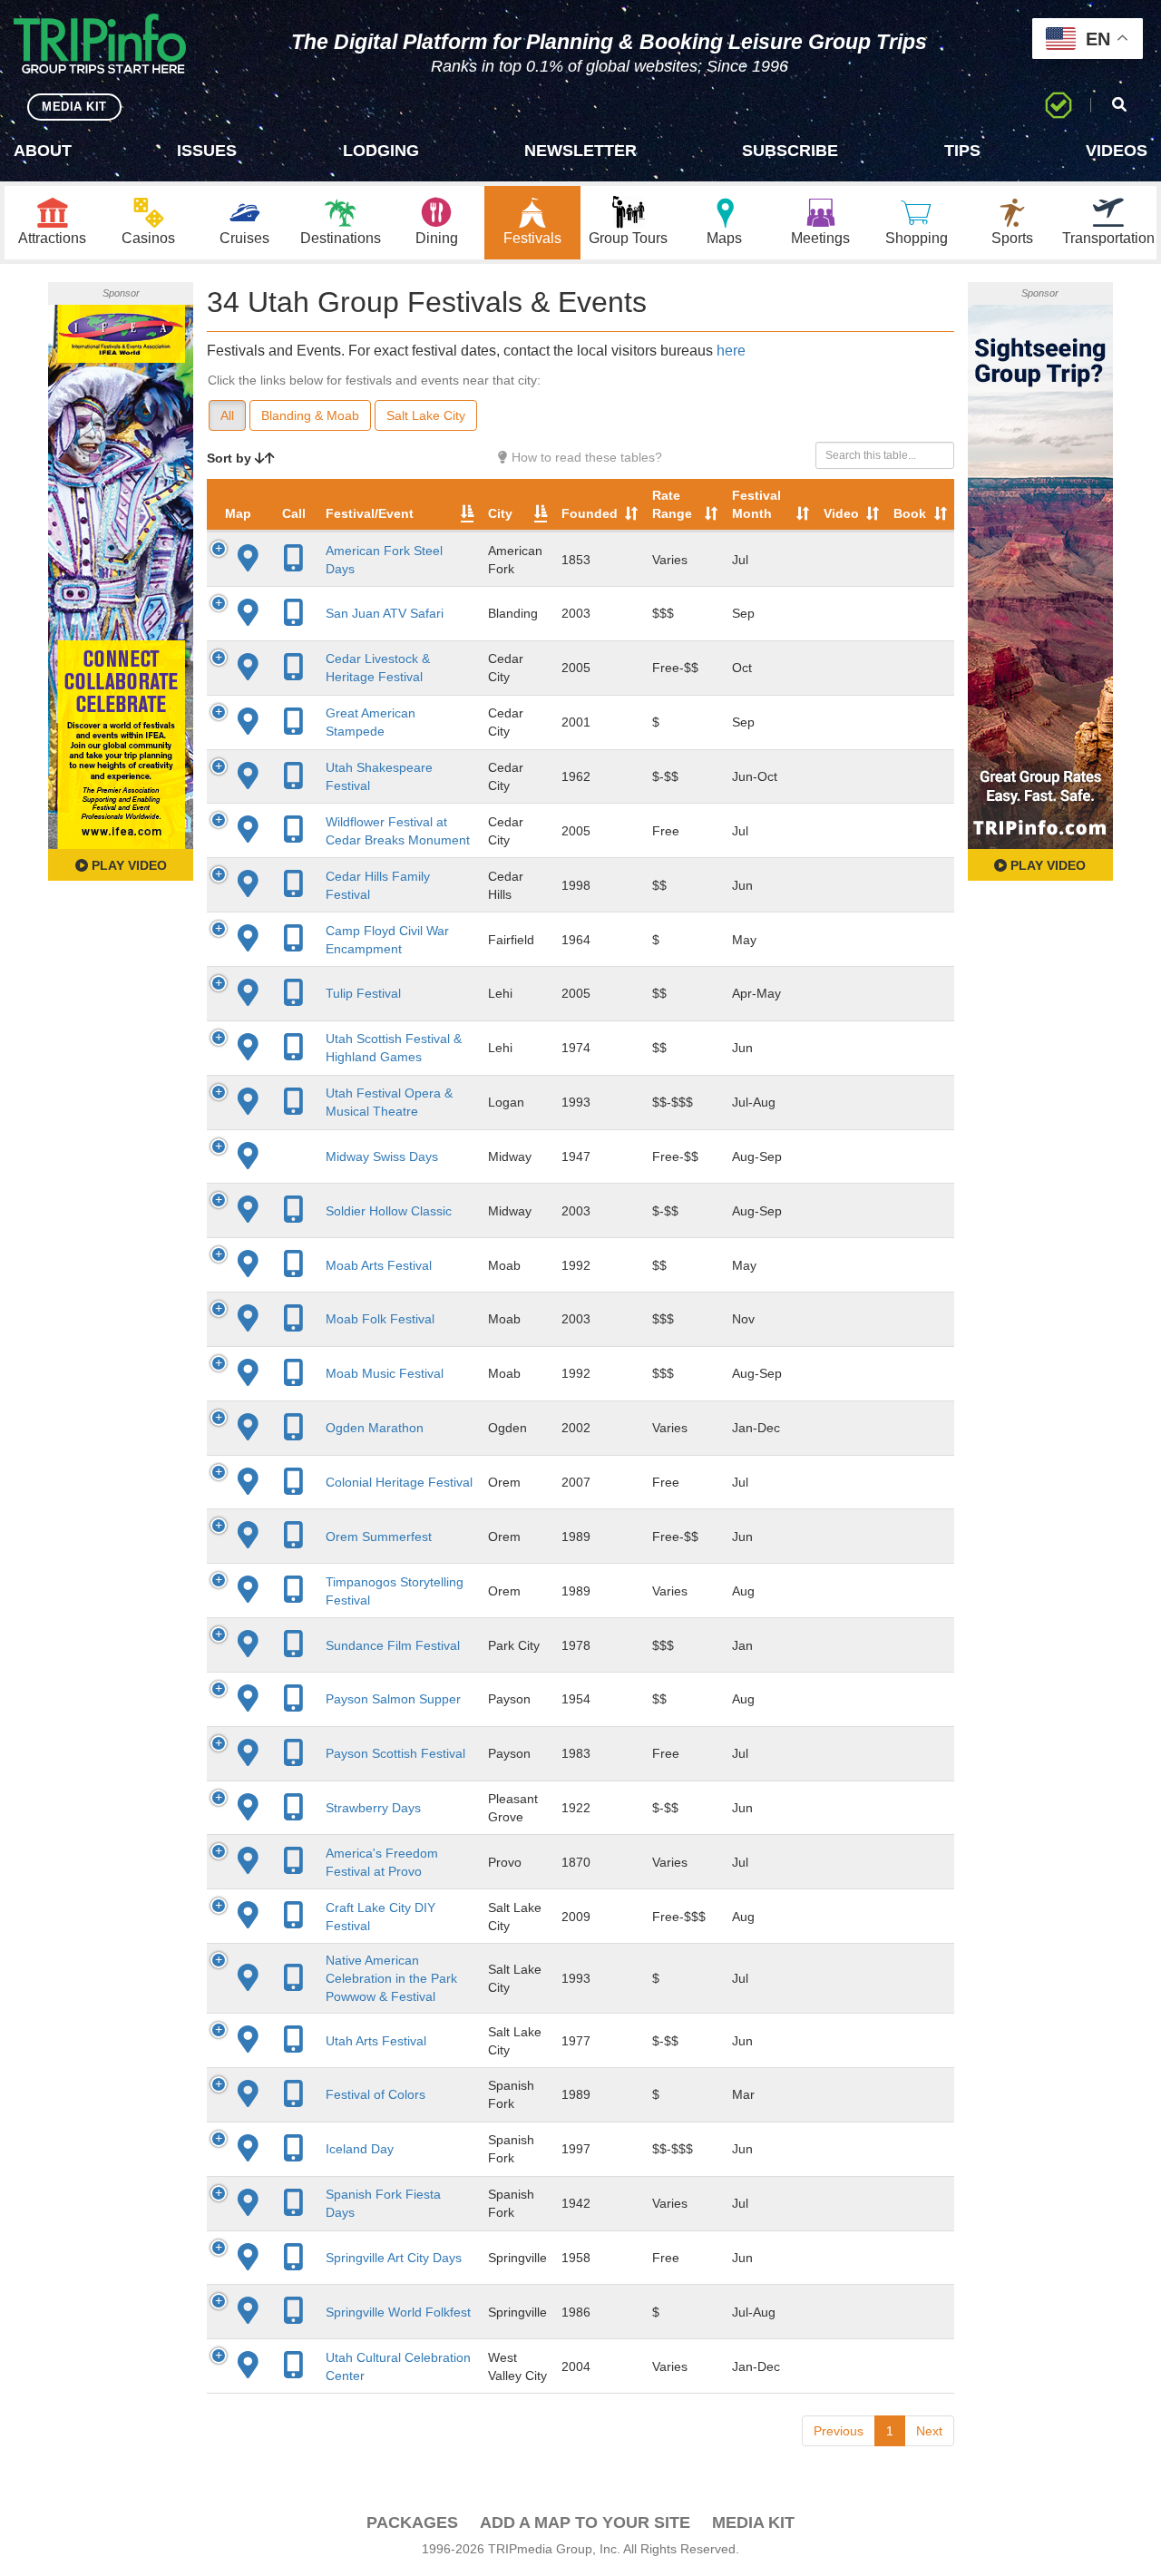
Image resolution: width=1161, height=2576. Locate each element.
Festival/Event (370, 513)
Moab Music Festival (385, 1373)
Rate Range (672, 504)
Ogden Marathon (375, 1428)
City (500, 513)
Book (910, 513)
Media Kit (753, 2522)
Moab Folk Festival (380, 1319)
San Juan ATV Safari (385, 613)
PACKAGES (412, 2522)
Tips (962, 151)
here (731, 351)
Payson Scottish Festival (395, 1753)
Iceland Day (360, 2149)
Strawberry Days (373, 1808)
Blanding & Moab (310, 415)
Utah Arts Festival (376, 2041)
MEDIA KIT (74, 107)
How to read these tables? (585, 457)
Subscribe (790, 151)
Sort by (231, 458)
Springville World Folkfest (398, 2312)
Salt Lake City (426, 415)
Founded (590, 513)
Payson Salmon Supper (393, 1699)
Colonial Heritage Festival (399, 1482)
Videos (1117, 151)
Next (929, 2431)
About (43, 151)
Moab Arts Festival (379, 1265)
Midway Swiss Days (382, 1156)
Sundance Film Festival (393, 1645)
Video (841, 513)
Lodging (381, 151)
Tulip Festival (363, 993)
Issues (207, 151)
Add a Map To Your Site (585, 2522)
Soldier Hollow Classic (389, 1211)
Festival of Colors (376, 2094)
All (227, 415)
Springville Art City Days (394, 2258)
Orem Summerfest (379, 1537)
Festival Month (756, 504)
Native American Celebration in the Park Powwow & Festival (391, 1978)
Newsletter (580, 151)
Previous (839, 2431)
